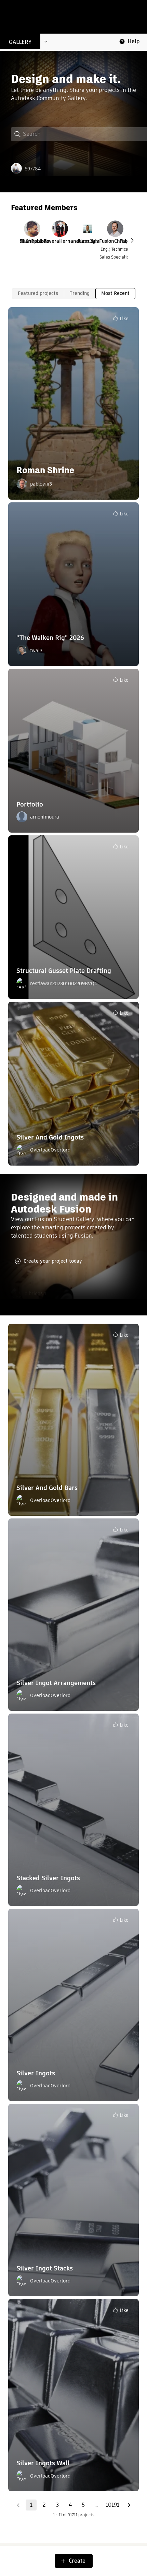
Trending (80, 293)
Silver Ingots (36, 2073)
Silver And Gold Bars (47, 1488)
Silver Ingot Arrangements (56, 1683)
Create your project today (53, 1261)
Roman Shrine (45, 470)
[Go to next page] (129, 2505)
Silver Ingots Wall (43, 2463)
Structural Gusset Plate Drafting (64, 971)
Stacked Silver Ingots (48, 1878)
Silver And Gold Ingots (50, 1137)
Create (77, 2561)
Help (134, 41)
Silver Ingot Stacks (45, 2268)
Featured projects (38, 293)
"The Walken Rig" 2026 (50, 638)
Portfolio (30, 804)
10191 (112, 2505)
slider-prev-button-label (132, 240)
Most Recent (115, 293)
